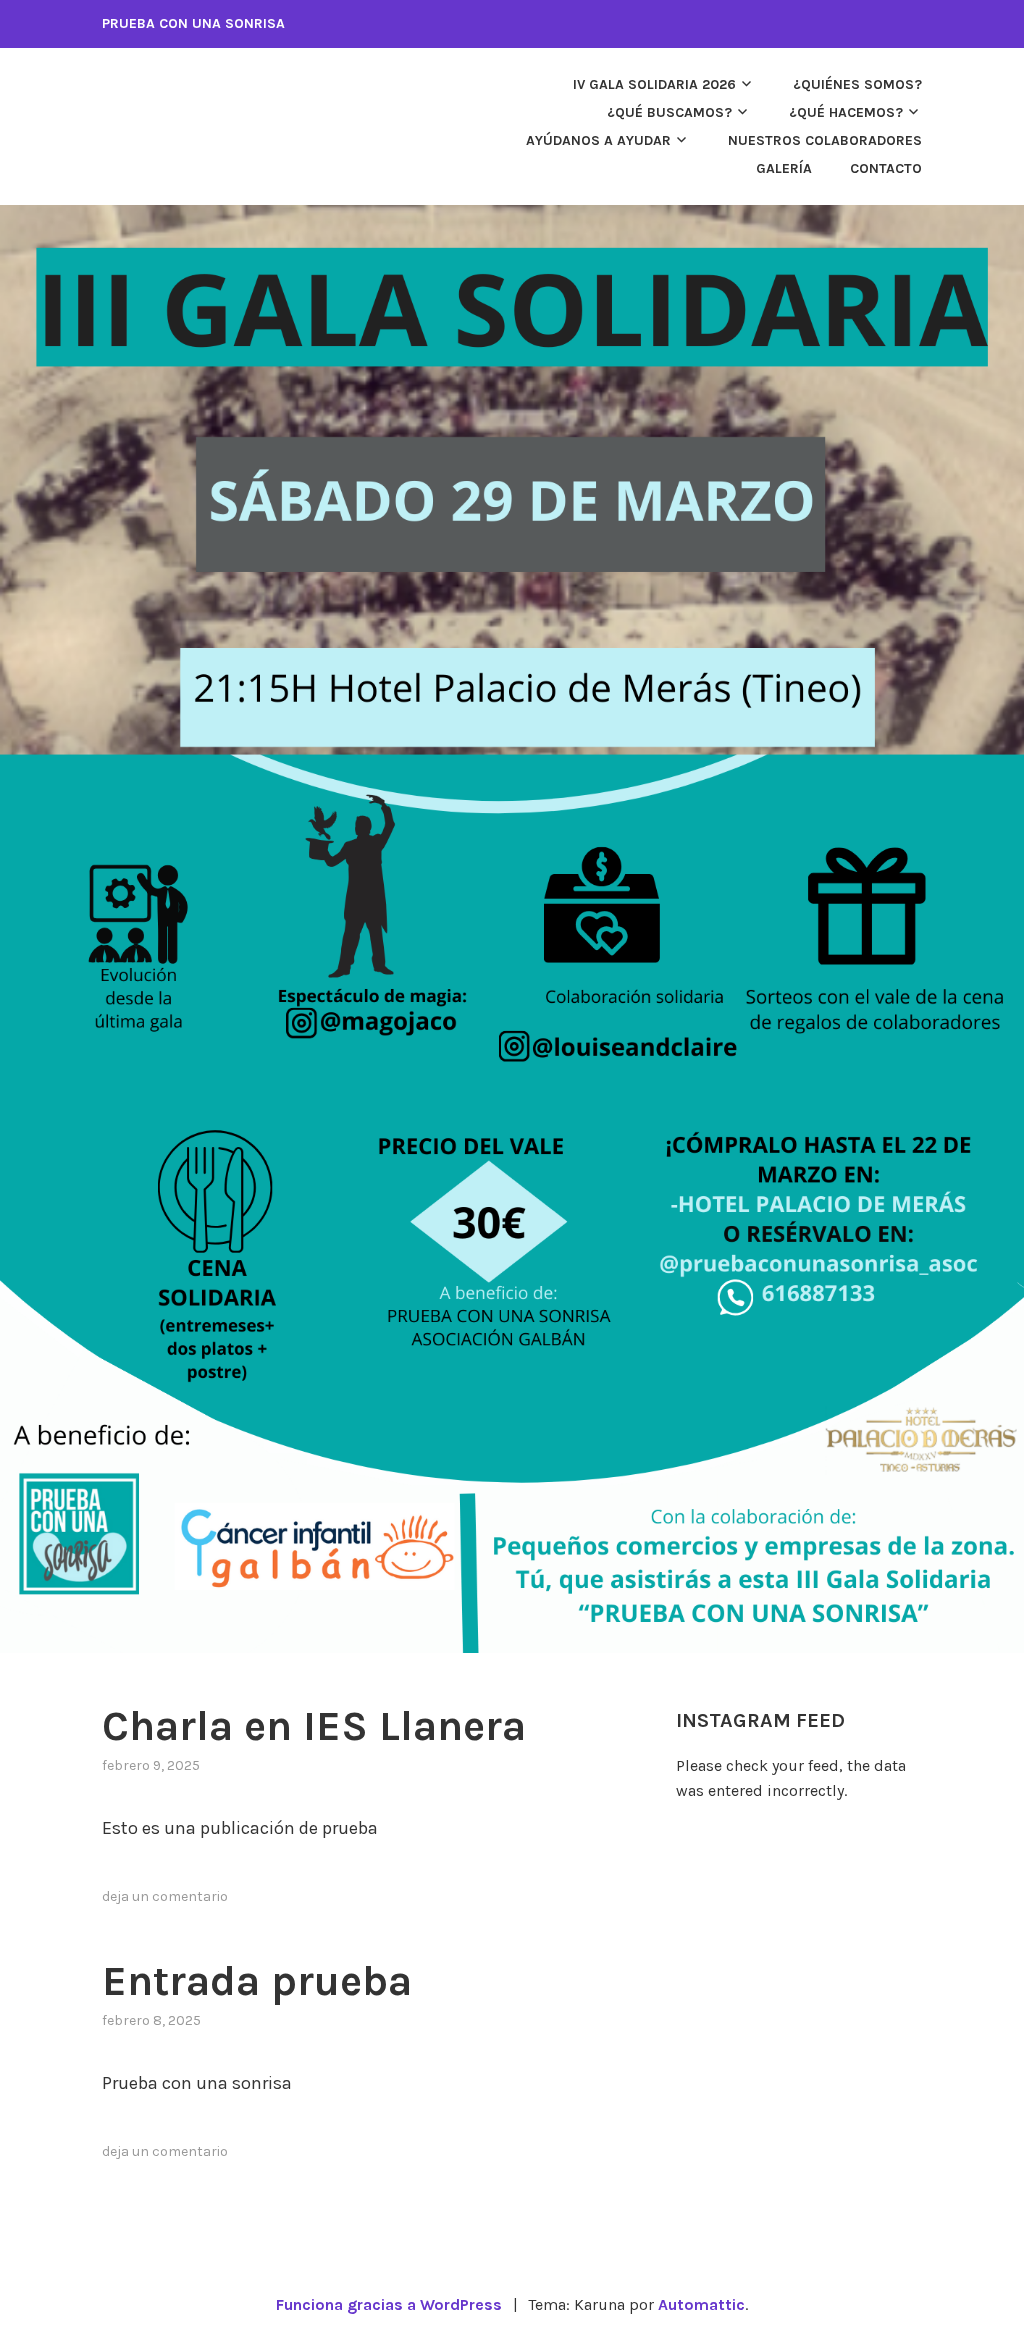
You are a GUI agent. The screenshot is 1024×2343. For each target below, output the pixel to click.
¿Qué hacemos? (846, 112)
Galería (784, 168)
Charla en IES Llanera (314, 1726)
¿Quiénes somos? (857, 84)
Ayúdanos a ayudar (598, 140)
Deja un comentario (165, 1896)
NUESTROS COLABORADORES (825, 140)
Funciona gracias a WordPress (389, 2304)
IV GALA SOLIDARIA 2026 (654, 84)
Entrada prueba (257, 1981)
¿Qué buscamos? (669, 112)
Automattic (701, 2304)
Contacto (886, 168)
